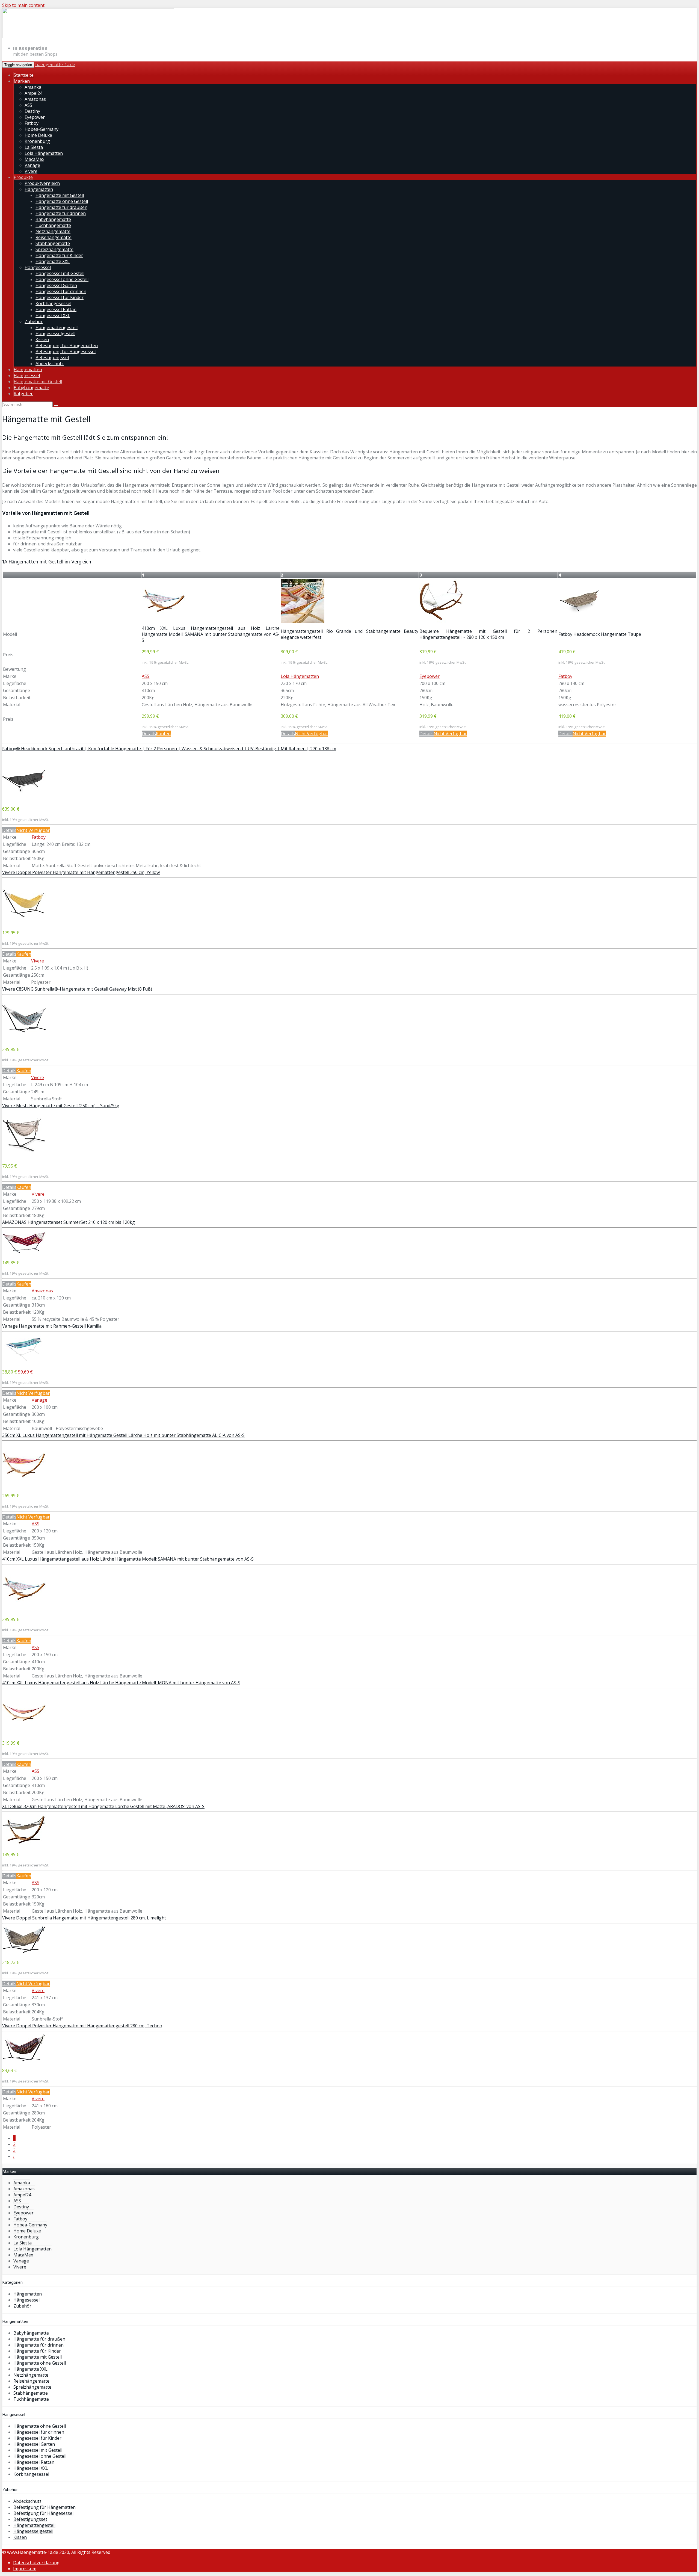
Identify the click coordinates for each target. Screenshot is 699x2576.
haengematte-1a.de (55, 64)
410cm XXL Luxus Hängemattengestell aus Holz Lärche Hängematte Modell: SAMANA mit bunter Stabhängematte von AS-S (211, 634)
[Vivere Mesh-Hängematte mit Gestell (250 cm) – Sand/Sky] (24, 1156)
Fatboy (32, 123)
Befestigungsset (52, 358)
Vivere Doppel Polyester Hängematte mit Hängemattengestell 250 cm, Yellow (81, 872)
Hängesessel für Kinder (60, 297)
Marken (22, 81)
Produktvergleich (42, 183)
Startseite (24, 75)
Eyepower (35, 117)
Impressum (25, 2569)
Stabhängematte (53, 243)
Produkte (23, 177)
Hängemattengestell (57, 327)
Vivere (31, 171)
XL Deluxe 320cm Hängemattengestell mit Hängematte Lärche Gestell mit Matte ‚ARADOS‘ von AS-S (103, 1806)
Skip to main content (23, 5)
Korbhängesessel (53, 303)
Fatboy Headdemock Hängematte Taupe (600, 634)
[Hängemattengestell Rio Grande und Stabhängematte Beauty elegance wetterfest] (303, 621)
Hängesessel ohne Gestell (62, 279)
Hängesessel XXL (53, 315)
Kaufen (163, 734)
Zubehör (34, 321)
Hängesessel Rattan (56, 309)
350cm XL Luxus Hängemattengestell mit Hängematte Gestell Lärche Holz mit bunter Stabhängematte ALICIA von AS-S (123, 1435)
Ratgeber (23, 394)
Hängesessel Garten (56, 285)
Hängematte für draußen (61, 207)
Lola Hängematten (44, 153)
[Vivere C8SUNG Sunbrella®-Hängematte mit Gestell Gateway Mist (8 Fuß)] (24, 1039)
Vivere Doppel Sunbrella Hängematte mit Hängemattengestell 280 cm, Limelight (84, 1918)
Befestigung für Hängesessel (66, 351)
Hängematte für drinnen (61, 213)
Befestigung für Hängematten (67, 345)
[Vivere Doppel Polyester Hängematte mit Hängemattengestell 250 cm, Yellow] (24, 922)
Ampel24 (33, 93)
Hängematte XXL (53, 261)
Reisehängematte (54, 237)
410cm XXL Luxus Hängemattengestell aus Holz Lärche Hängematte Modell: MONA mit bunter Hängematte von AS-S (121, 1683)
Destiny (32, 111)
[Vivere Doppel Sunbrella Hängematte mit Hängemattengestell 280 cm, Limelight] (24, 1952)
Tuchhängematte (53, 225)
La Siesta (34, 147)
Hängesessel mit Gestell (60, 273)
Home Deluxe (38, 135)
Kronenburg (37, 141)
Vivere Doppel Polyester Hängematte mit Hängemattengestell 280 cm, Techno (82, 2026)
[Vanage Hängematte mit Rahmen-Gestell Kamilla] (24, 1361)
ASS (28, 105)
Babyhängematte (53, 219)
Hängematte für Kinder (59, 255)
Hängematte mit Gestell (60, 195)
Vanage (32, 165)
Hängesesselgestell (55, 333)
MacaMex (34, 159)
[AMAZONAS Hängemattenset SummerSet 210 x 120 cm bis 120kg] (24, 1252)
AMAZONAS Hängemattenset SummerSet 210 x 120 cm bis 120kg (69, 1222)
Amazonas (35, 99)
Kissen (42, 339)
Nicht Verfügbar (312, 734)
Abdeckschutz (50, 364)
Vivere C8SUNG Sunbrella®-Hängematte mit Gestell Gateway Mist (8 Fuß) (77, 989)
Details (149, 734)
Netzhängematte (53, 231)
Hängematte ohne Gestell (62, 201)
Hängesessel (38, 267)
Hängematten (39, 189)
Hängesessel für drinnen (61, 291)
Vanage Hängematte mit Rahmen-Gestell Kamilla (52, 1326)
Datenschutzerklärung (36, 2563)
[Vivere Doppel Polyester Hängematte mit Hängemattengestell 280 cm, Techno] (24, 2060)
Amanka (33, 87)
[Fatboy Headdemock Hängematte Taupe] (580, 621)
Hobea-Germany (42, 129)
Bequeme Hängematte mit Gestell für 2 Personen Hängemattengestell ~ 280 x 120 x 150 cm (488, 634)
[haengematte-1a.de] (88, 37)
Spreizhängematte (54, 249)
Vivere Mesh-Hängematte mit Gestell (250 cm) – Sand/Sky (61, 1106)
